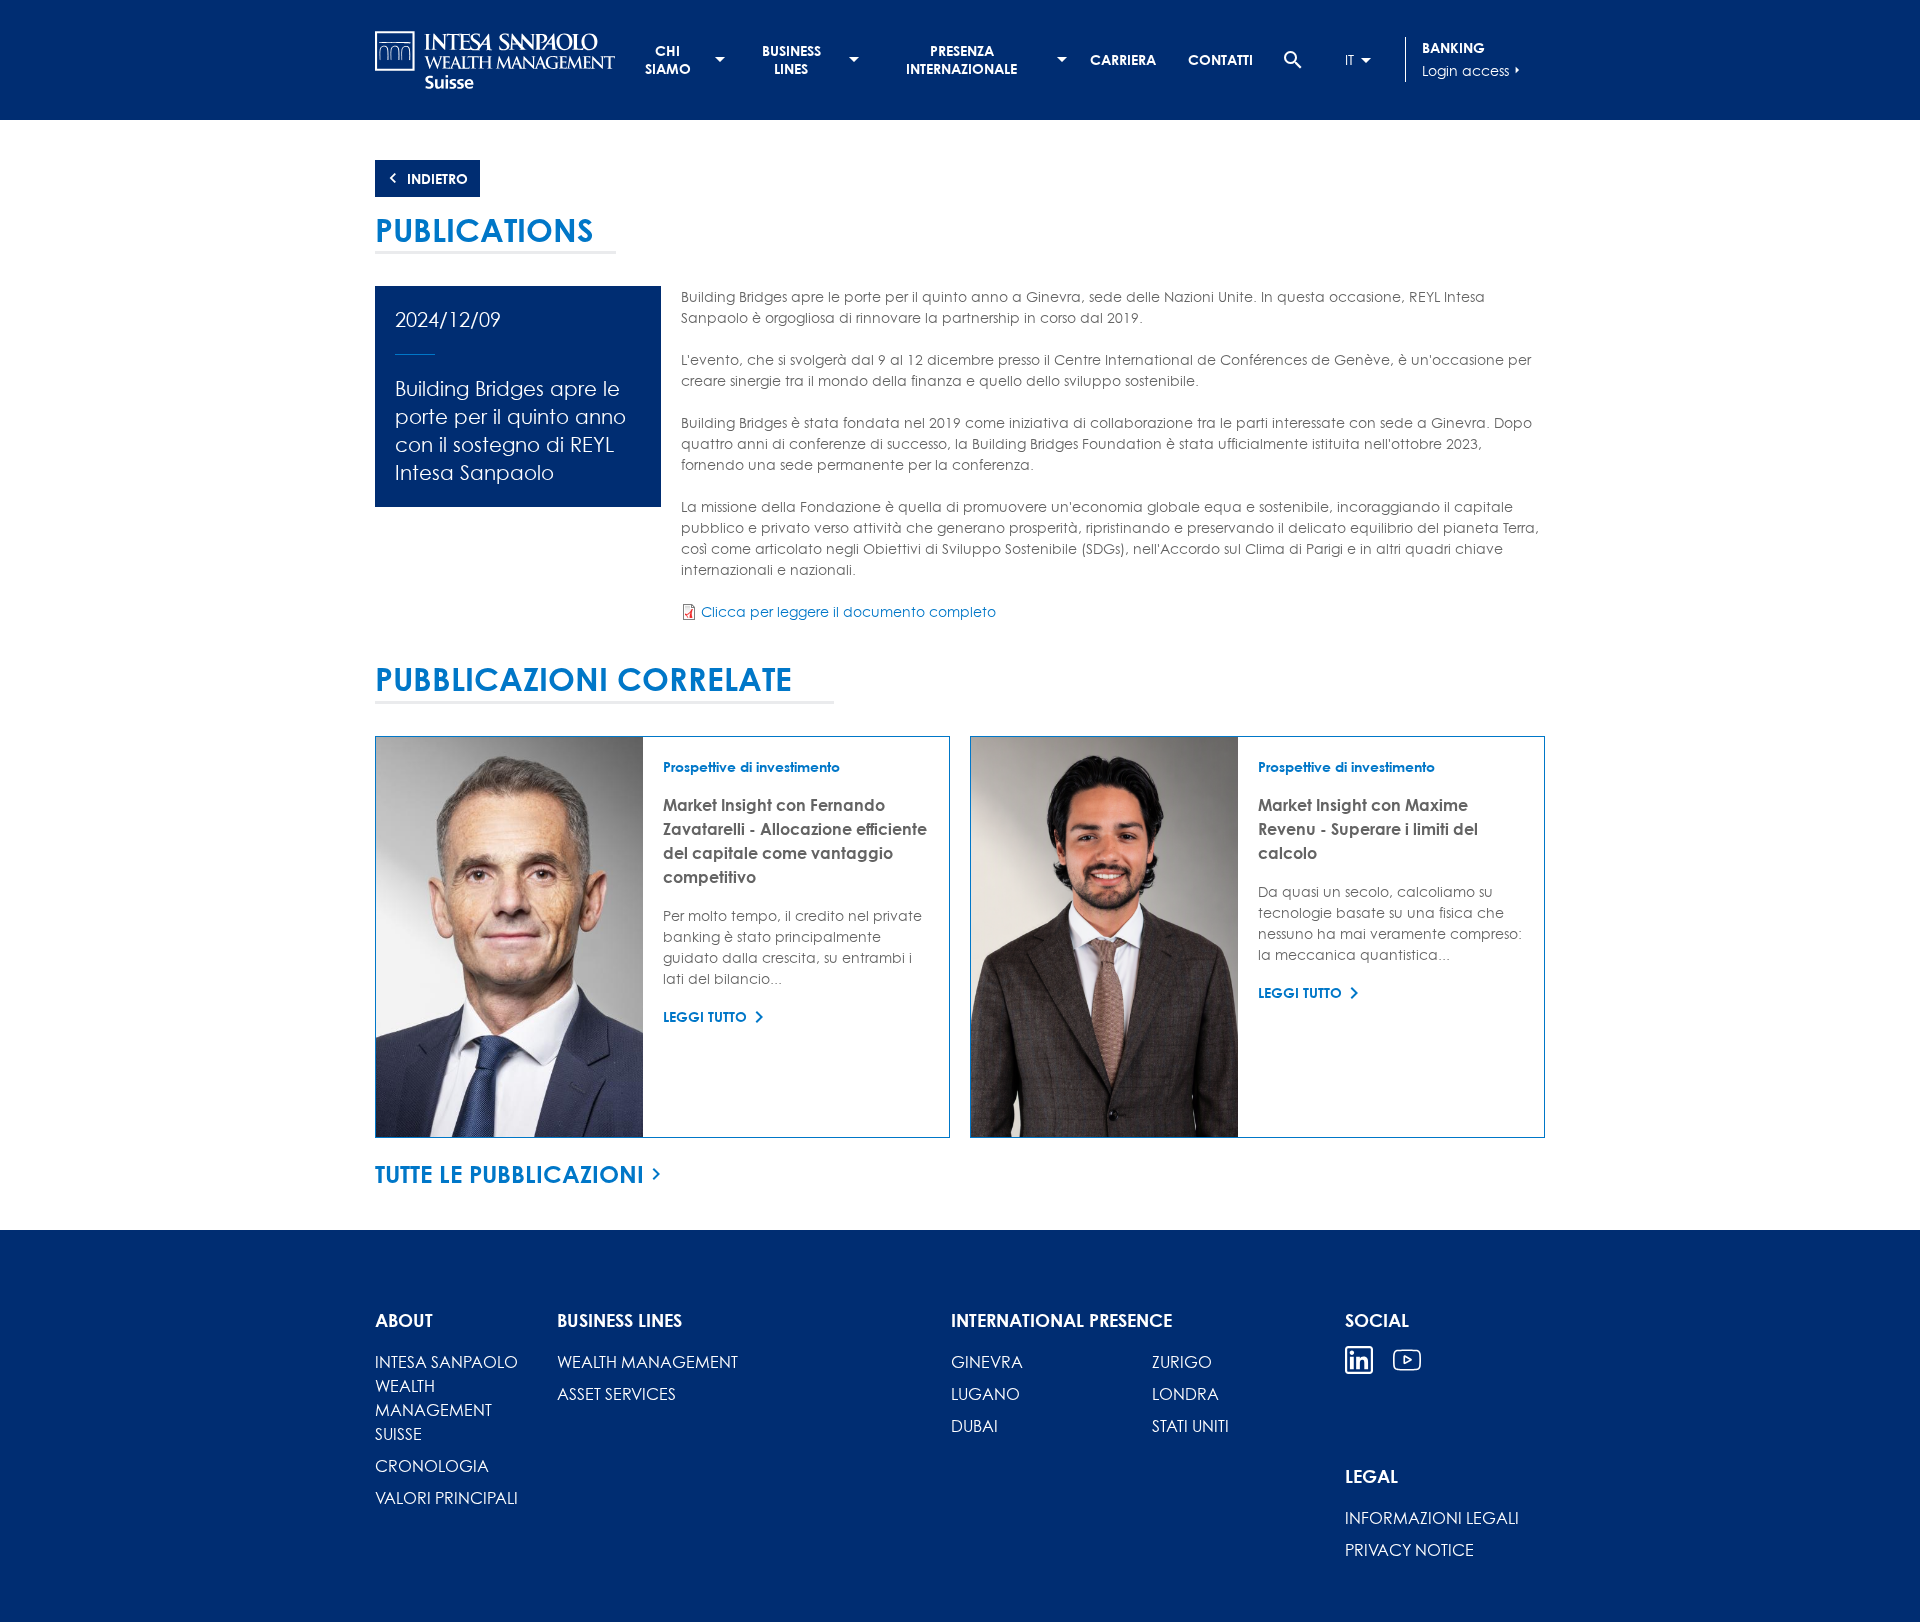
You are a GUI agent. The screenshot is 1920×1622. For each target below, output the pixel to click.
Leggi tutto (705, 1016)
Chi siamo (668, 59)
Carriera (1123, 59)
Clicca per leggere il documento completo (848, 611)
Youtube (1407, 1360)
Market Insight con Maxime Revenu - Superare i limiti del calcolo (1368, 828)
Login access (1473, 70)
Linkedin (1359, 1360)
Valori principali (446, 1498)
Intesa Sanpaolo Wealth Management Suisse (446, 1398)
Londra (1185, 1394)
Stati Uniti (1190, 1426)
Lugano (985, 1394)
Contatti (1220, 59)
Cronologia (432, 1466)
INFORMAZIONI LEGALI (1432, 1518)
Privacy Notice (1409, 1550)
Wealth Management (647, 1362)
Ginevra (987, 1362)
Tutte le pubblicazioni (509, 1174)
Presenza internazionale (961, 59)
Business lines (791, 59)
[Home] (495, 60)
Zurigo (1182, 1362)
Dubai (974, 1426)
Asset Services (616, 1394)
